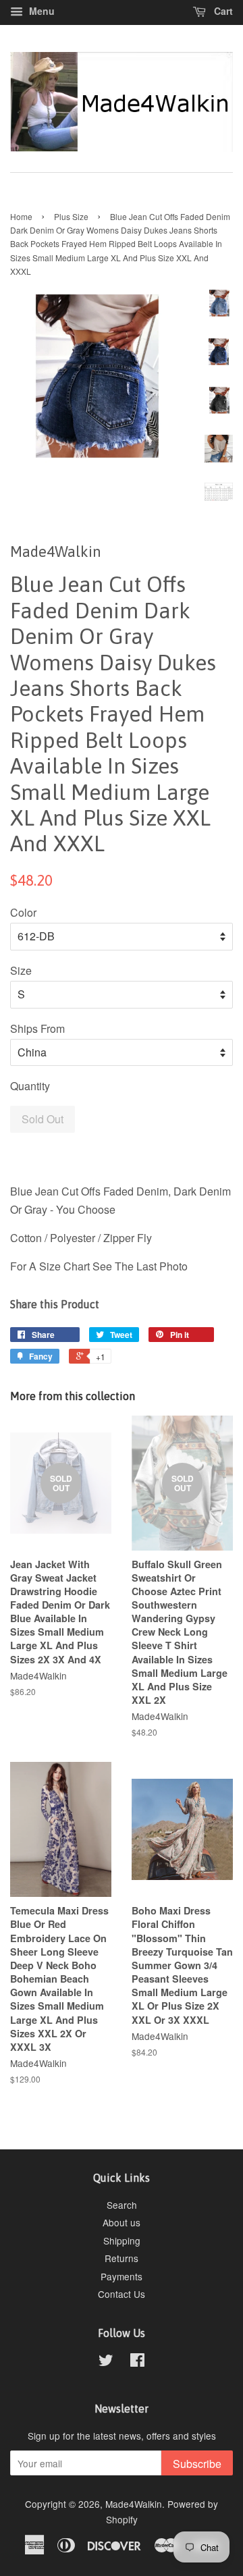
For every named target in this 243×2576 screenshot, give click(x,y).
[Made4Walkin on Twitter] (106, 2362)
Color (23, 912)
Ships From (37, 1028)
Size (21, 970)
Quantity (30, 1086)
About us (122, 2222)
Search (122, 2205)
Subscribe (197, 2464)
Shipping (122, 2240)
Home (21, 216)
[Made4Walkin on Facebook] (137, 2362)
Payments (122, 2276)
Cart (222, 11)
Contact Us (122, 2294)
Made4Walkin (134, 2504)
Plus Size (71, 216)
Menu (40, 11)
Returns (122, 2258)
